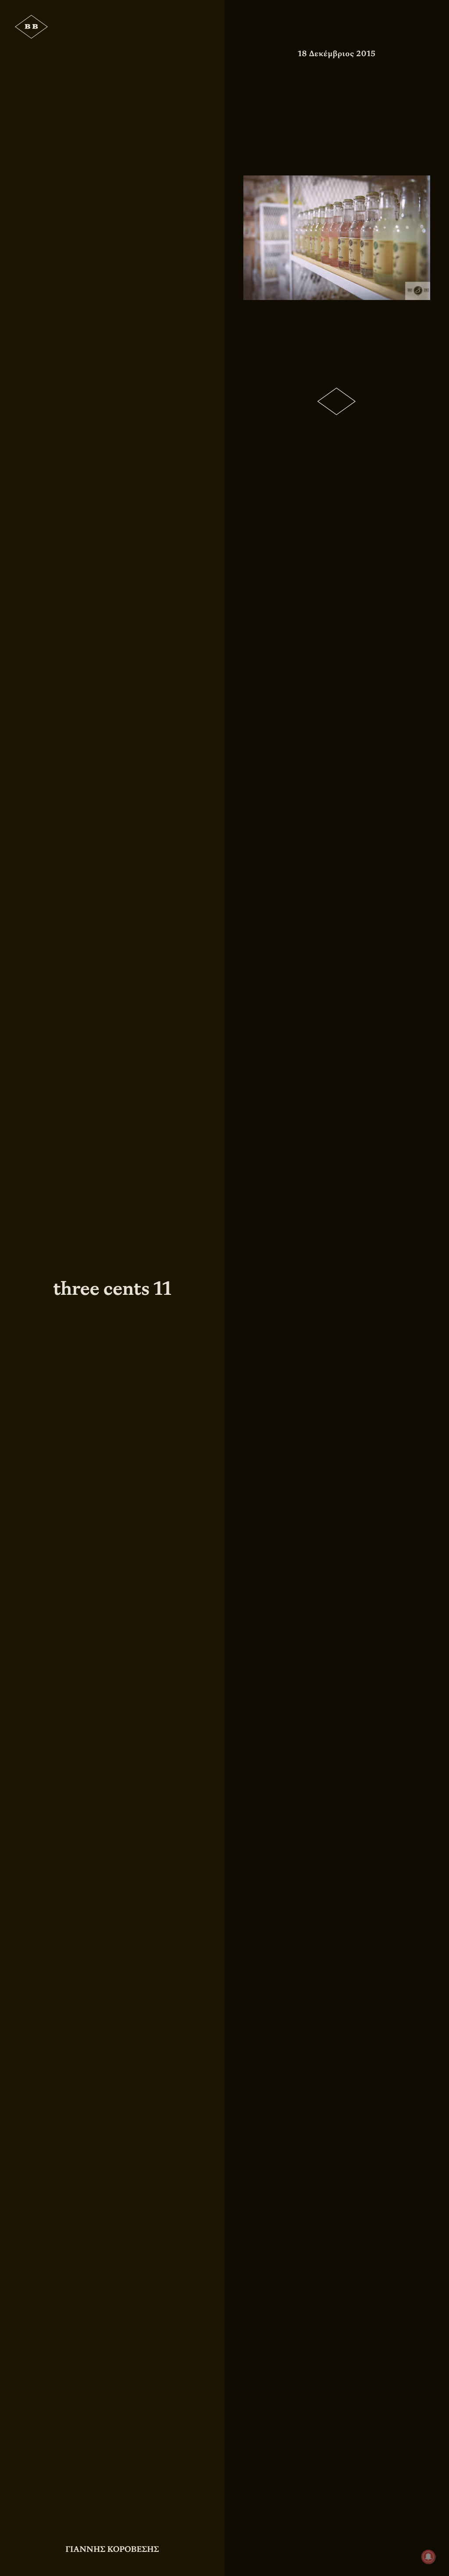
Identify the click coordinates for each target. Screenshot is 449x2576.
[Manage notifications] (428, 2557)
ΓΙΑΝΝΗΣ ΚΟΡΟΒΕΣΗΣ (112, 2549)
